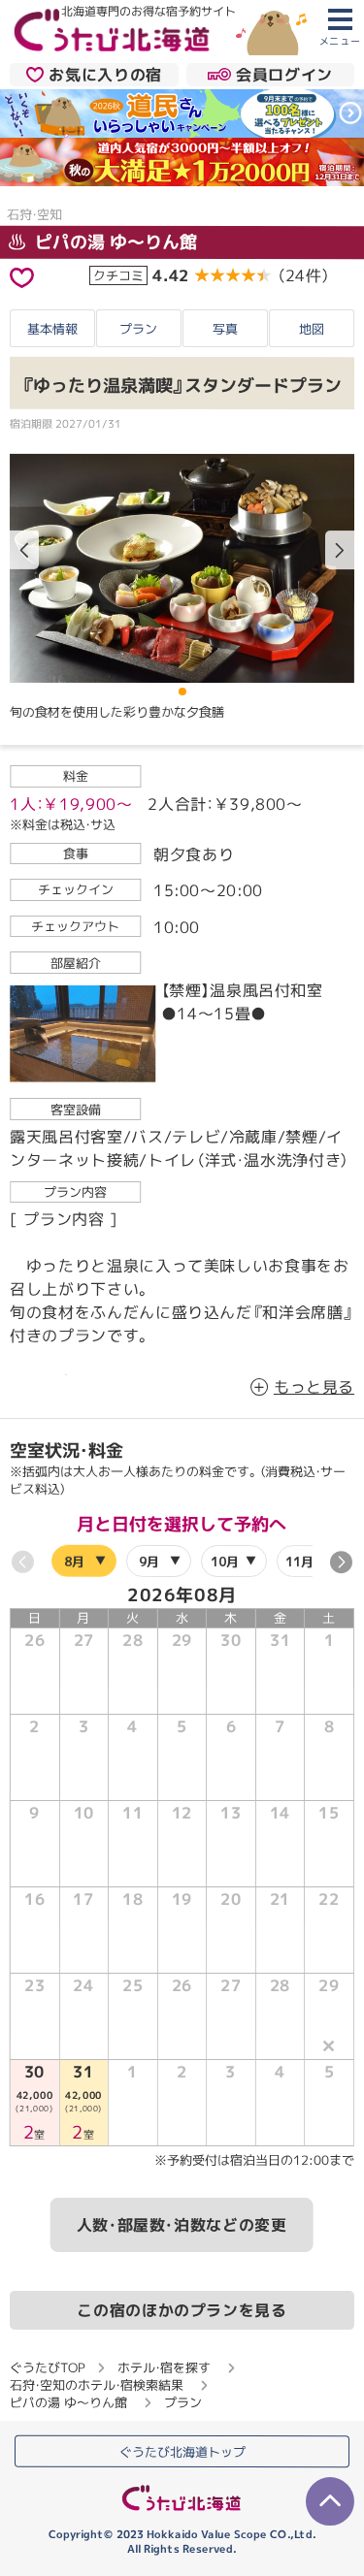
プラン (138, 328)
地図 (312, 329)
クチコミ (118, 275)
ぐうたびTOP (47, 2367)
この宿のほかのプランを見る (182, 2310)
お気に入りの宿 (105, 74)
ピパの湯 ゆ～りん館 (114, 242)
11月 (299, 1561)
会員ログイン (284, 74)
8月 (74, 1561)
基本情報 (52, 328)
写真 (225, 328)
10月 (225, 1561)
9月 (149, 1561)
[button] (340, 550)
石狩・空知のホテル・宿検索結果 (97, 2385)
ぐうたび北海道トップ (182, 2451)
